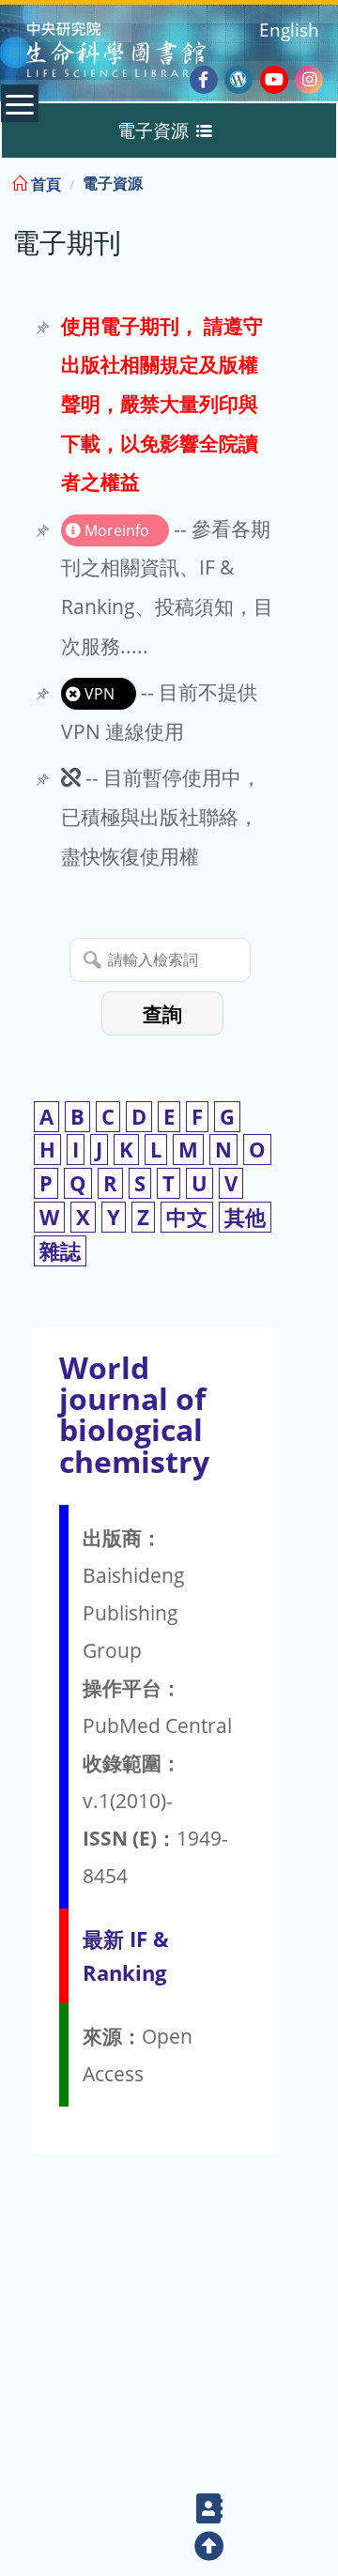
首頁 (44, 184)
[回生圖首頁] (139, 52)
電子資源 (113, 183)
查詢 (162, 1014)
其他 (245, 1217)
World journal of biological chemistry (134, 1414)
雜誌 (60, 1251)
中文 (187, 1217)
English (289, 30)
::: (322, 181)
